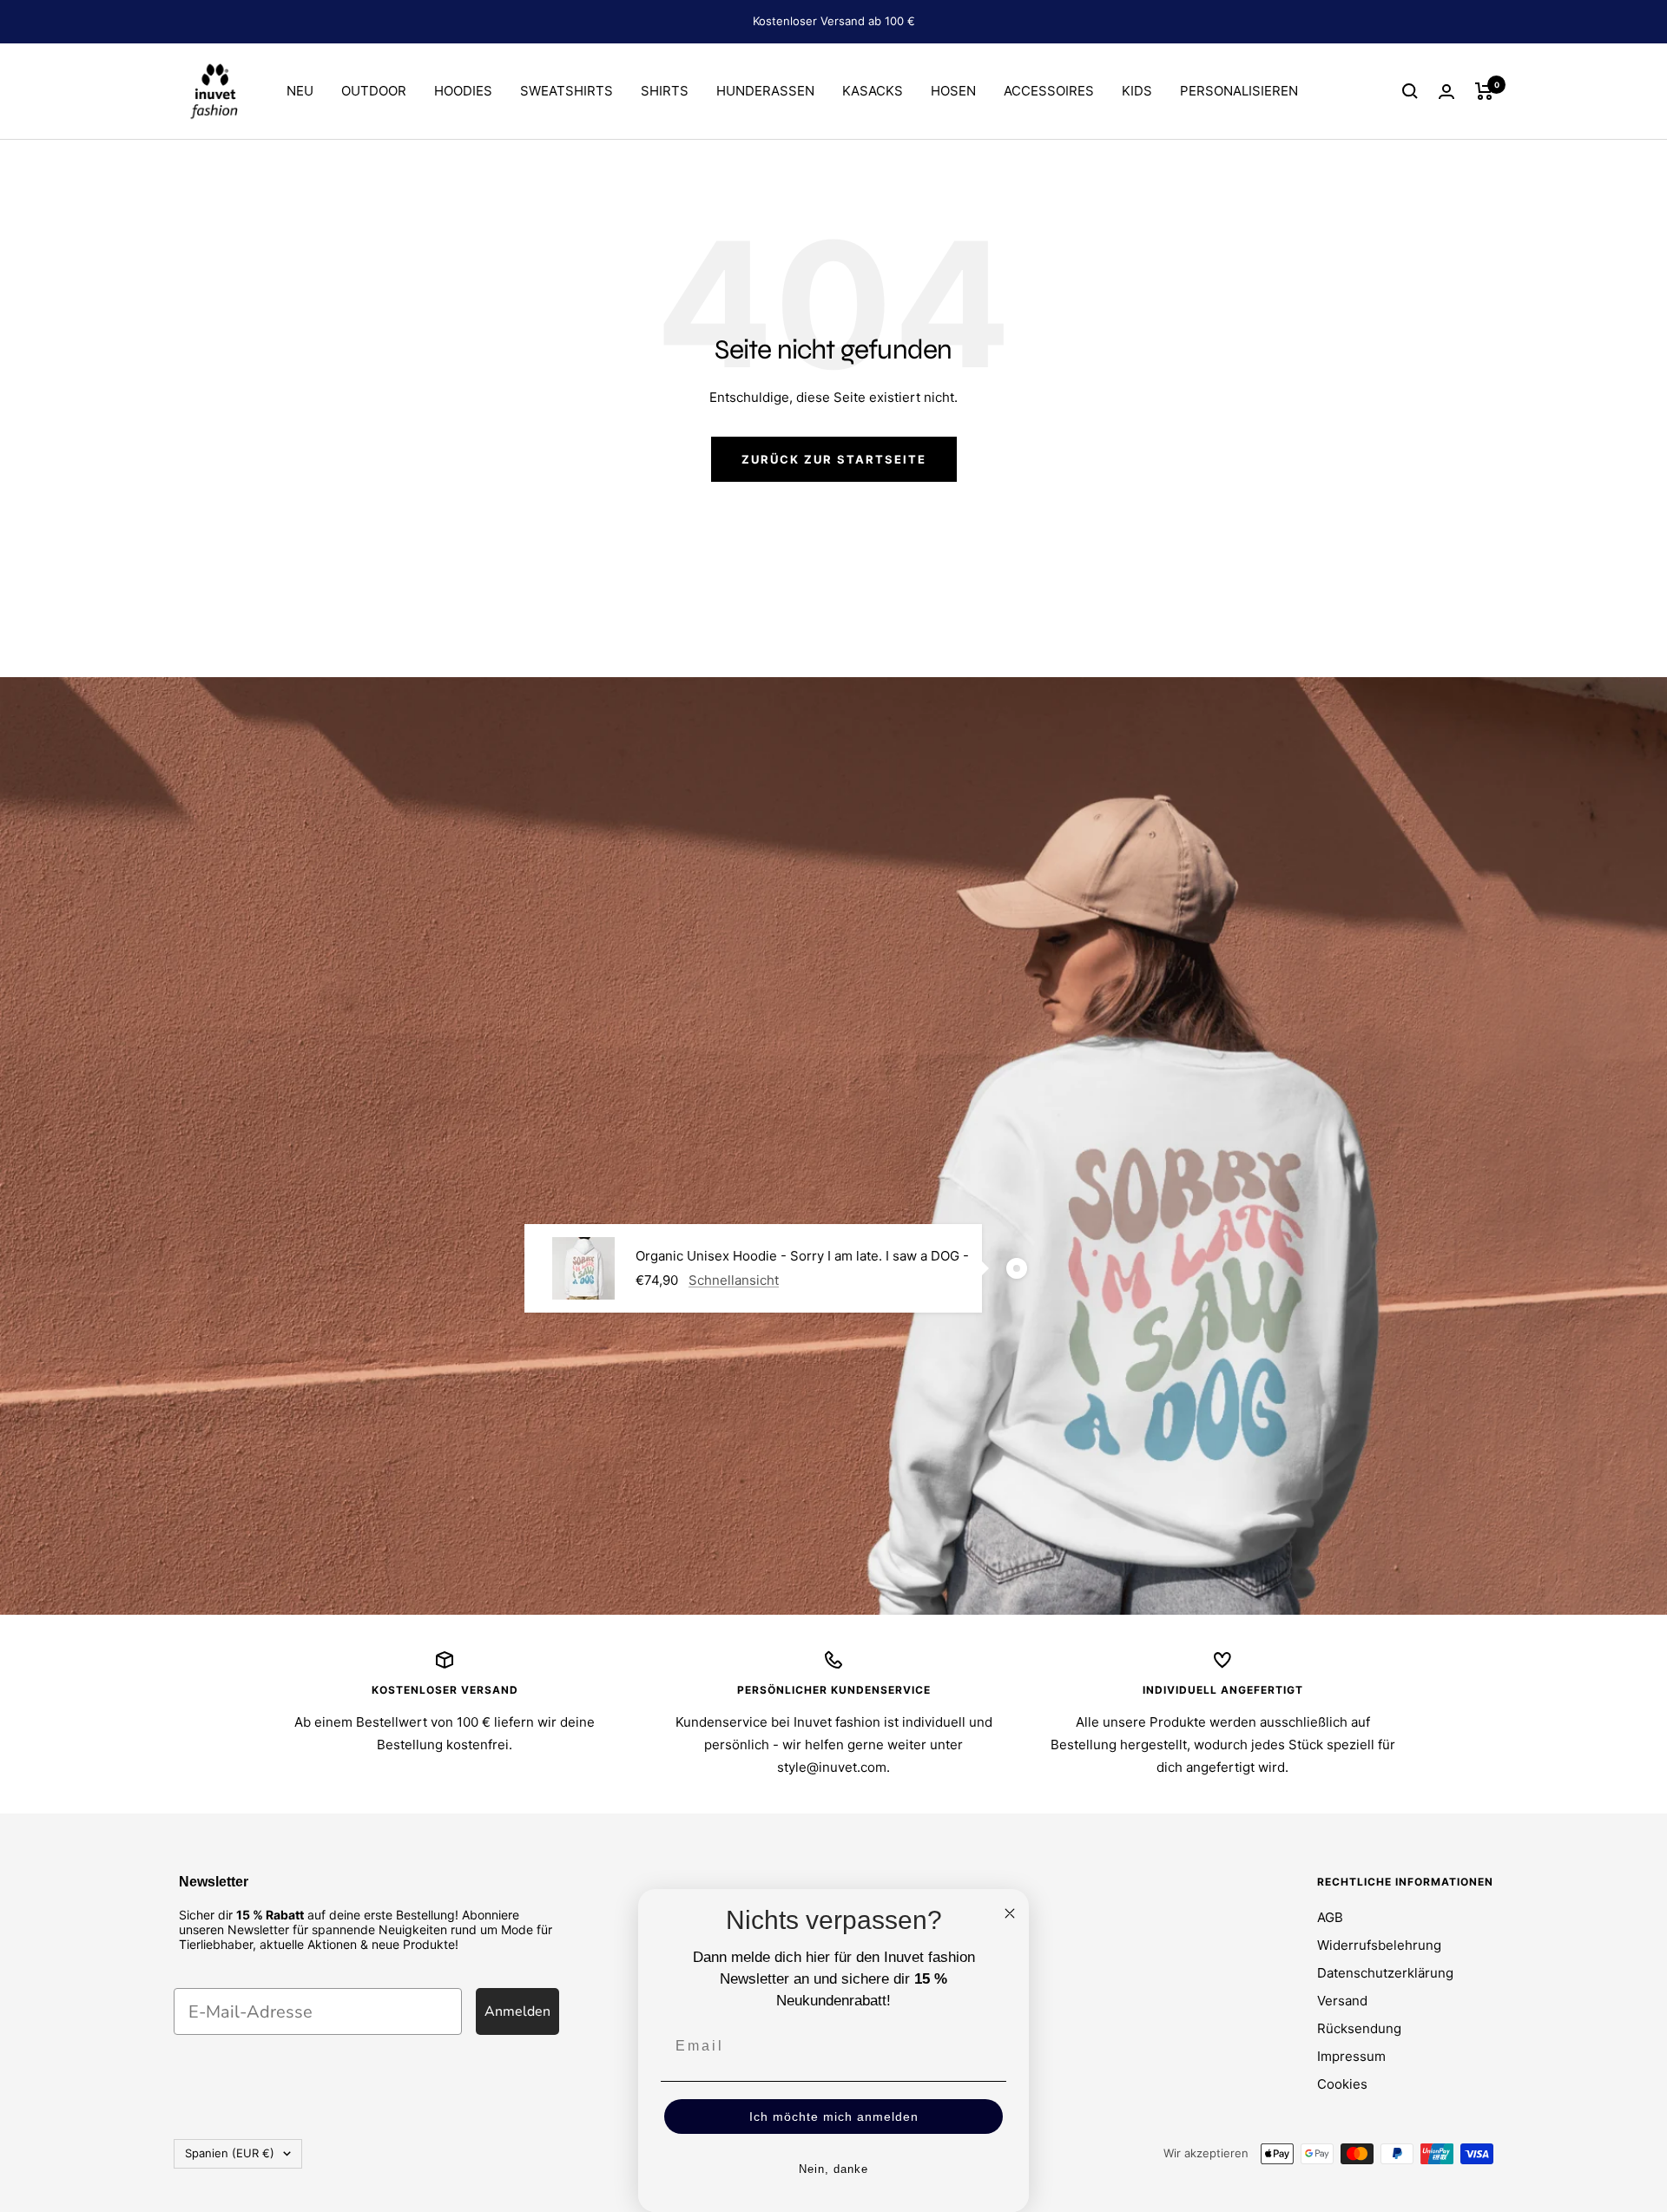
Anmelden (517, 2011)
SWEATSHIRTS (567, 91)
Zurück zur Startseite (834, 459)
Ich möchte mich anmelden (834, 2117)
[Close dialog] (1010, 1913)
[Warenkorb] (1484, 91)
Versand (1342, 2001)
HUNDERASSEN (765, 91)
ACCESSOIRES (1049, 91)
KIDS (1137, 91)
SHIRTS (665, 91)
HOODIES (463, 91)
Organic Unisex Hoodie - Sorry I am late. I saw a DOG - (802, 1256)
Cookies (1342, 2084)
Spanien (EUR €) (230, 2153)
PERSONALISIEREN (1239, 91)
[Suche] (1410, 91)
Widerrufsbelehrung (1379, 1945)
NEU (300, 91)
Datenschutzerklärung (1385, 1973)
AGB (1330, 1917)
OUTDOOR (374, 91)
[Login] (1446, 92)
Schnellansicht (734, 1280)
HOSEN (953, 91)
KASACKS (873, 91)
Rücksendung (1359, 2028)
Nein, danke (833, 2169)
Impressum (1351, 2056)
